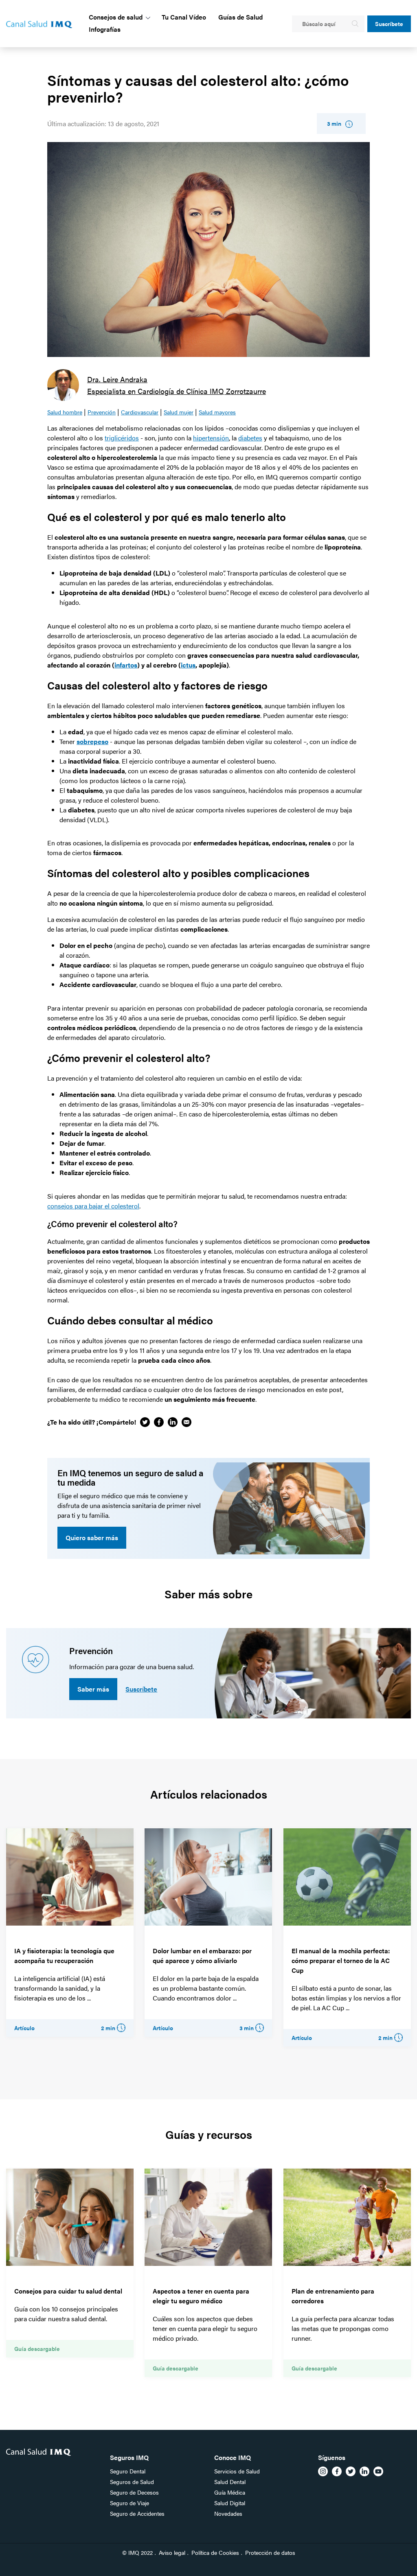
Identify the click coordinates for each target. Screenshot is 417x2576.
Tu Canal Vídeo (184, 17)
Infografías (105, 29)
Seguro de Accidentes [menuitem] (137, 2513)
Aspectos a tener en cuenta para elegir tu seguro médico (201, 2296)
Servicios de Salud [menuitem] (237, 2471)
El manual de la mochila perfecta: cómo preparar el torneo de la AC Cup (341, 1960)
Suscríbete (389, 24)
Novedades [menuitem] (228, 2513)
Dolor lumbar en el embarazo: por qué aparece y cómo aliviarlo (202, 1956)
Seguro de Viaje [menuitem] (129, 2503)
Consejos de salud (116, 17)
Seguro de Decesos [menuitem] (134, 2492)
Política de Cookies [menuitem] (215, 2552)
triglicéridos (122, 438)
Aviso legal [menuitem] (172, 2552)
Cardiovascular (140, 412)
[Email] (187, 1422)
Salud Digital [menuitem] (230, 2503)
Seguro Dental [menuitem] (128, 2471)
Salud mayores (217, 412)
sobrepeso (92, 741)
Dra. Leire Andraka (117, 379)
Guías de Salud (240, 17)
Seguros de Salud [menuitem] (132, 2482)
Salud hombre (65, 412)
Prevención (102, 412)
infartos (126, 665)
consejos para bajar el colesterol (93, 1206)
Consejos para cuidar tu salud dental (68, 2291)
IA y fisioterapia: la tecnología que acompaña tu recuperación (64, 1956)
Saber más (93, 1689)
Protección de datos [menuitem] (270, 2552)
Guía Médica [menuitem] (230, 2492)
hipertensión (211, 438)
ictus (188, 665)
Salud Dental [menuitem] (230, 2482)
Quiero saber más (92, 1538)
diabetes (250, 438)
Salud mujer (179, 412)
